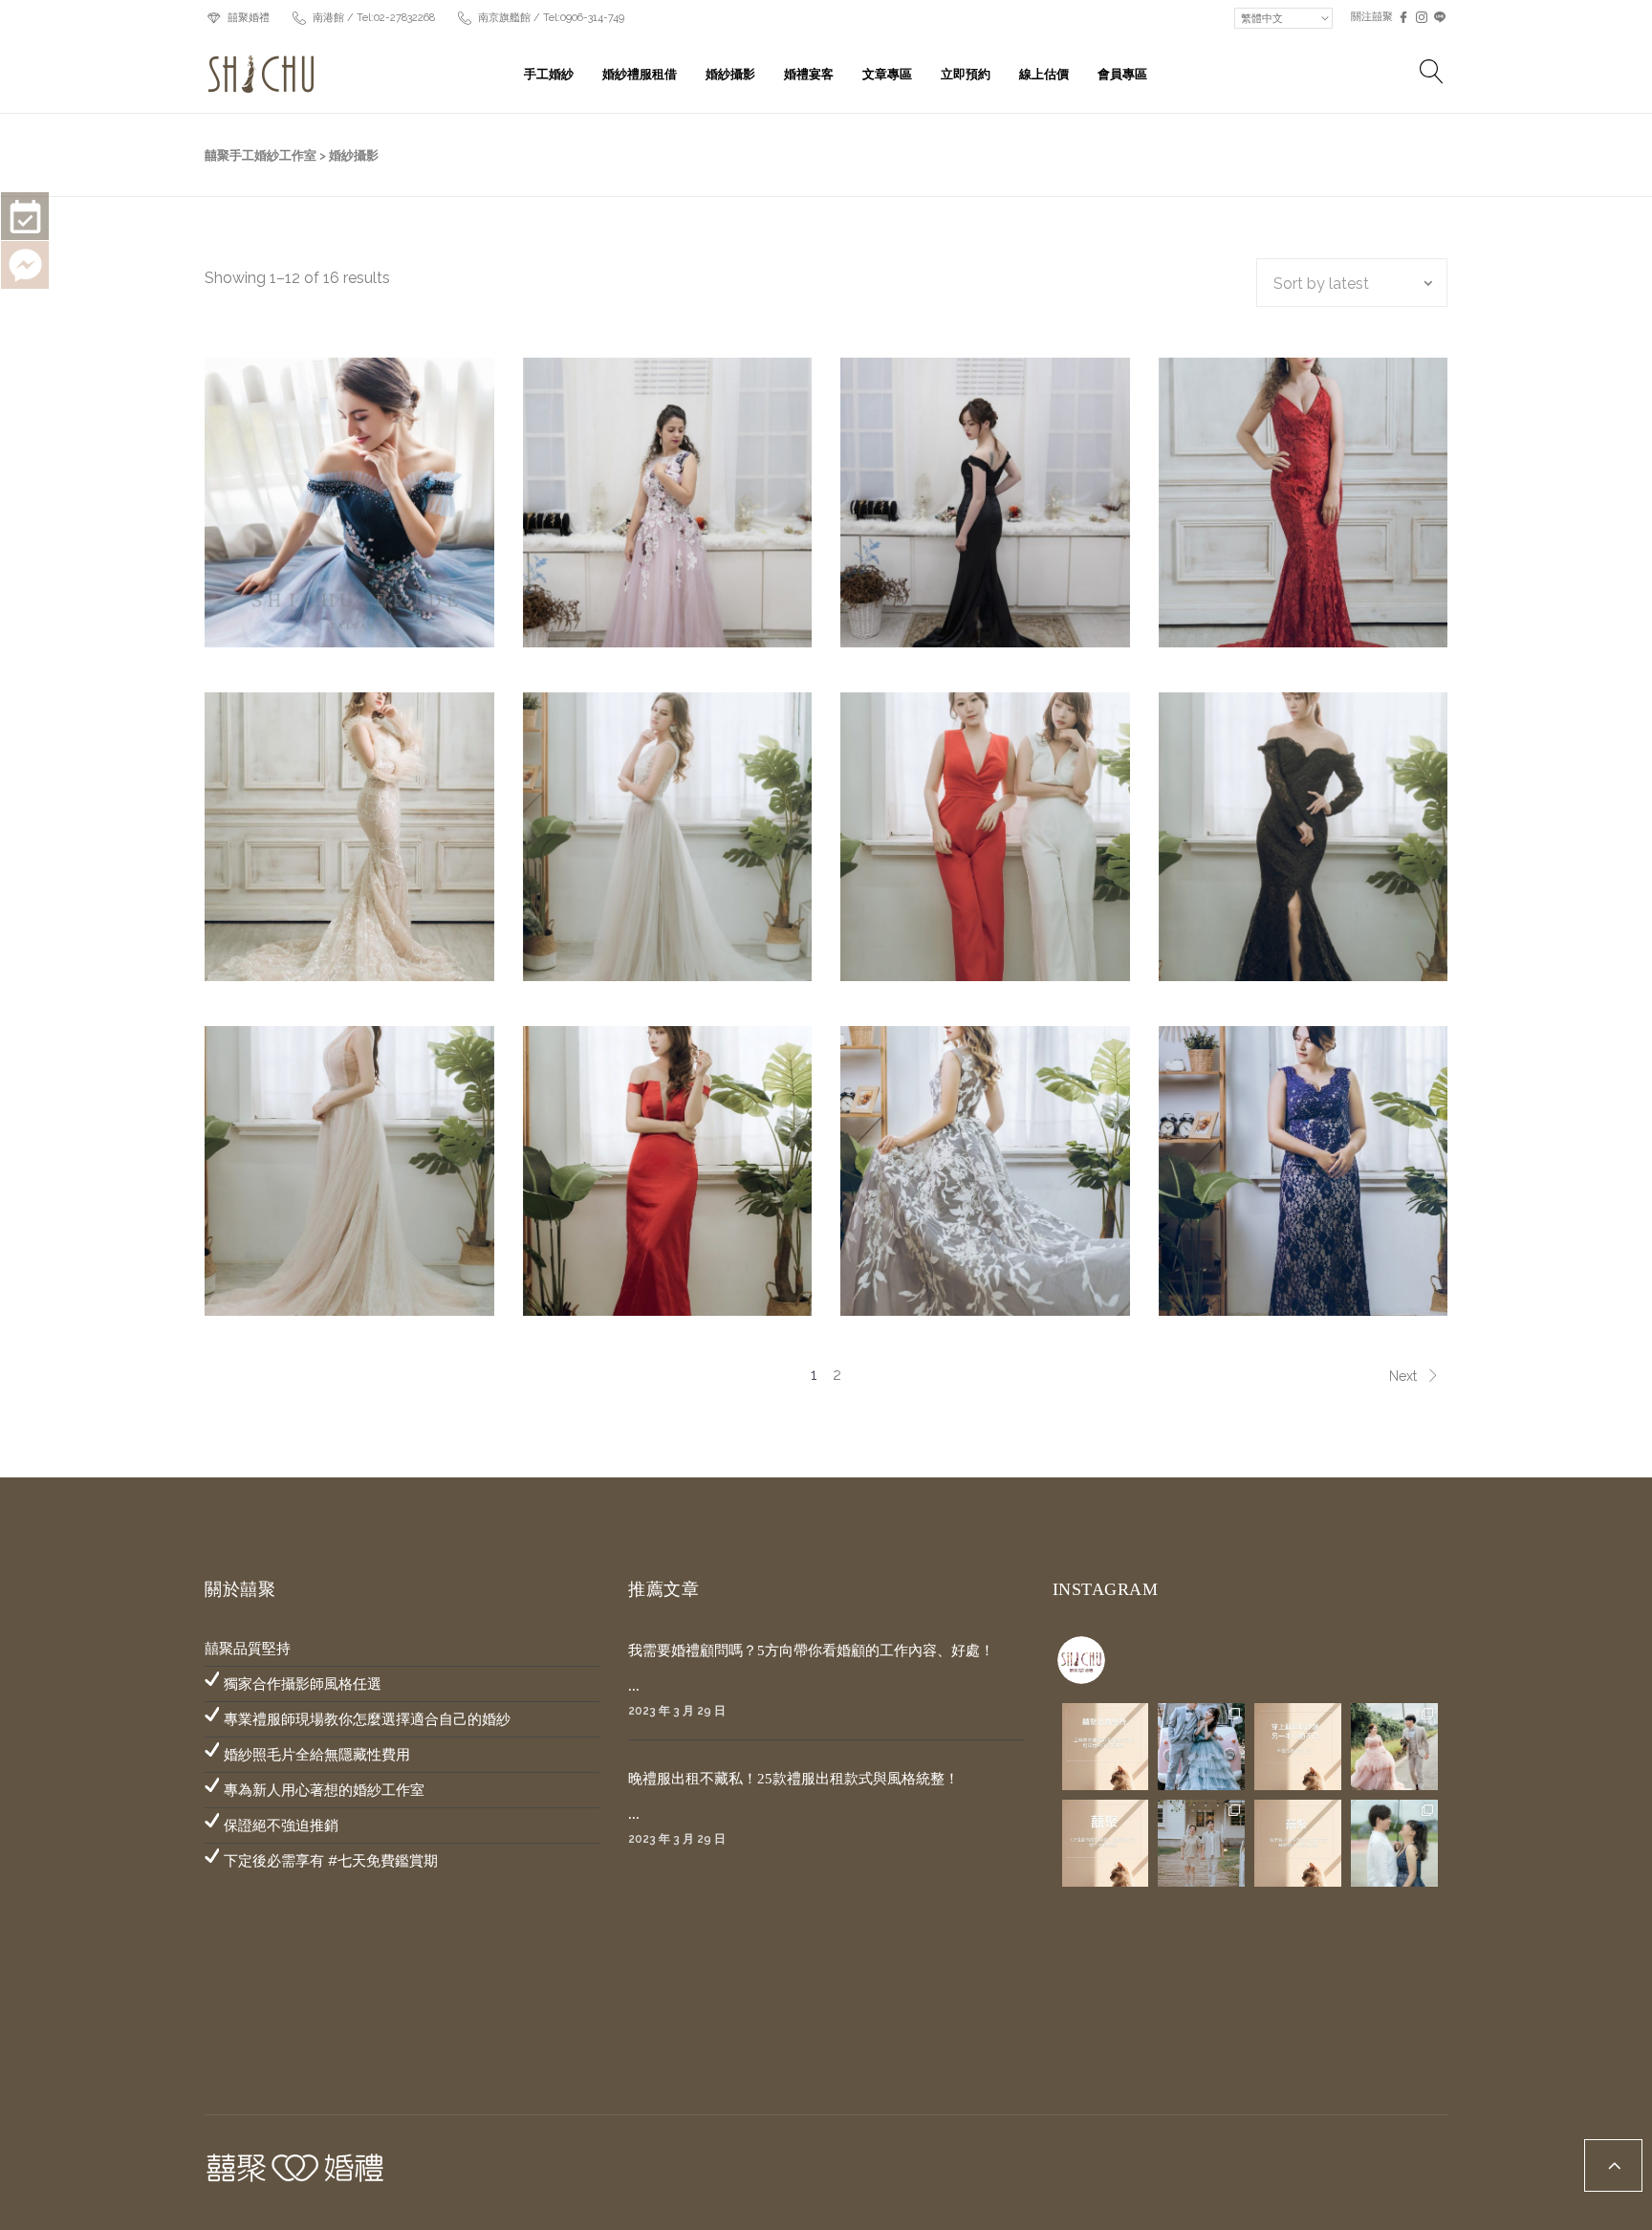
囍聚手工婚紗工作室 (261, 155)
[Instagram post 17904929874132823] (1298, 1747)
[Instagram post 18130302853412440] (1106, 1843)
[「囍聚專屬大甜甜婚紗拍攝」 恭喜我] (1201, 1843)
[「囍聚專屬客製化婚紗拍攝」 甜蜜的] (1201, 1747)
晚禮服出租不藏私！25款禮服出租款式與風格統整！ (793, 1779)
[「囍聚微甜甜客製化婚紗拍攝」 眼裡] (1394, 1843)
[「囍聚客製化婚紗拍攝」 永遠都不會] (1394, 1747)
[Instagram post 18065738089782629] (1298, 1843)
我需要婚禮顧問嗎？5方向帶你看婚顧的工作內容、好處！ (811, 1651)
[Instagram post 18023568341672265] (1106, 1747)
